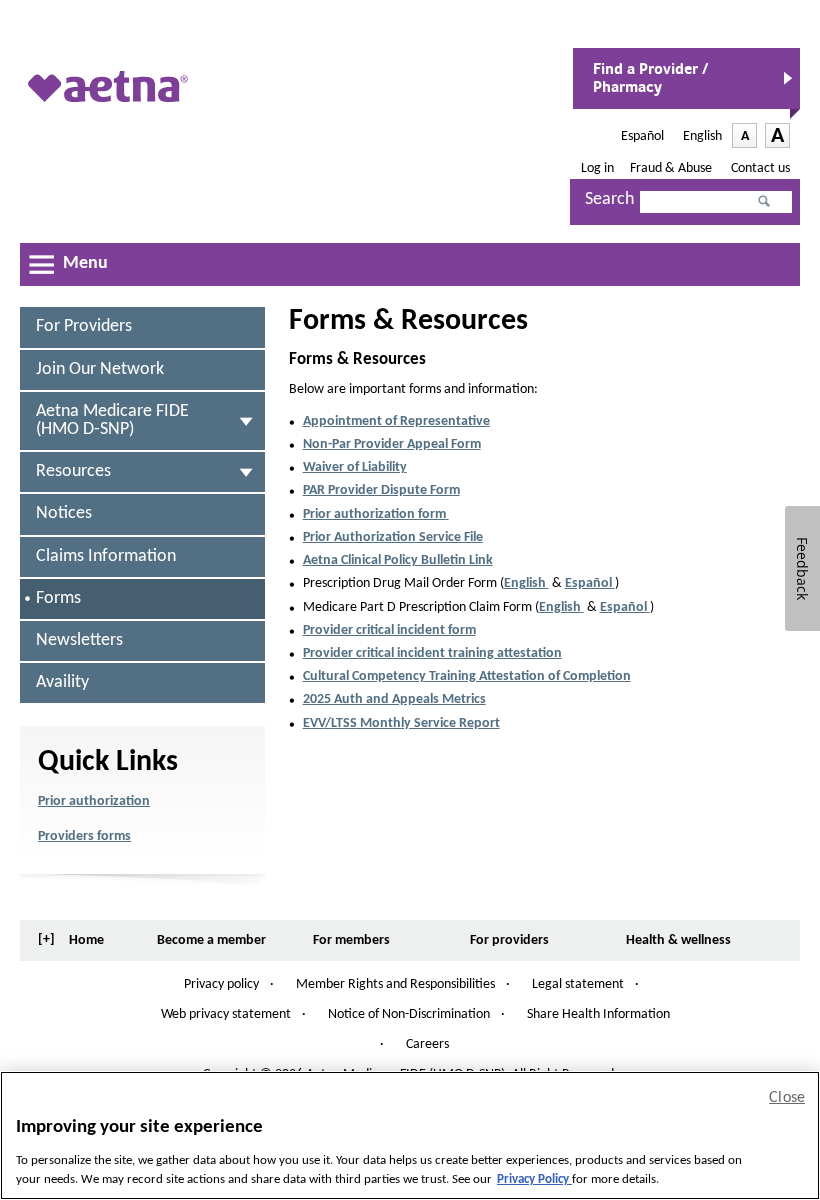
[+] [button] (46, 939)
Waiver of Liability (355, 467)
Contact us (760, 168)
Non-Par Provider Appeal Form (392, 444)
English (702, 136)
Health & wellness (678, 940)
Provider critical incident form (389, 630)
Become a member (211, 940)
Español (644, 136)
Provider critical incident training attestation (432, 653)
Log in (597, 168)
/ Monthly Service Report (401, 723)
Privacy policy (221, 984)
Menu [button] (85, 263)
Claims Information (106, 556)
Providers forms (84, 836)
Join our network (100, 369)
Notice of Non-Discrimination (409, 1015)
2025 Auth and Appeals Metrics (394, 699)
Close (787, 1098)
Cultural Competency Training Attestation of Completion (467, 676)
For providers (84, 326)
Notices (64, 513)
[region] (410, 1135)
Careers (427, 1044)
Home (86, 940)
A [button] (749, 138)
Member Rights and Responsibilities (395, 985)
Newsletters (79, 640)
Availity (62, 682)
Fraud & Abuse (672, 168)
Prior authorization (94, 801)
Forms (62, 605)
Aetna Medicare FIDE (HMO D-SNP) (112, 420)
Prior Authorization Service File (393, 537)
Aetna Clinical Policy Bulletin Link (398, 560)
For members (351, 940)
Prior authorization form (376, 514)
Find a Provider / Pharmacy (650, 84)
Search (609, 199)
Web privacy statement (226, 1014)
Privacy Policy (534, 1179)
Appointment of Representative (396, 421)
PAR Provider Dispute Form (381, 490)
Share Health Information (598, 1014)
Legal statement (578, 984)
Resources (73, 471)
